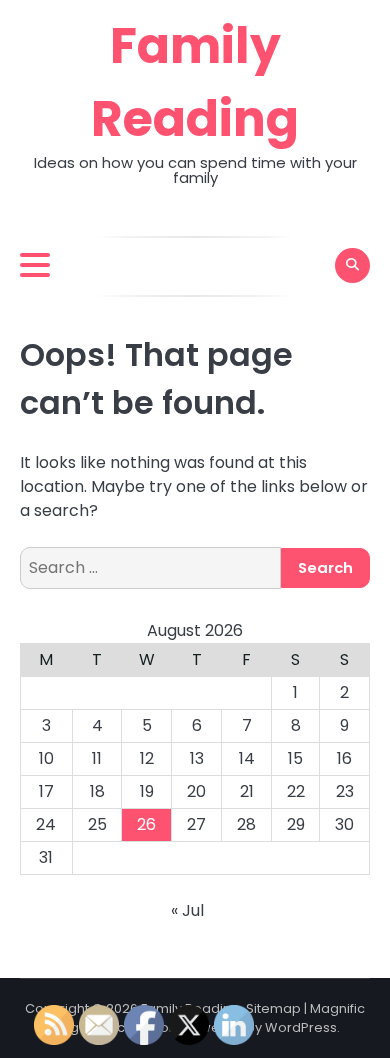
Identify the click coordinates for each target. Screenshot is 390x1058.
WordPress (301, 1027)
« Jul (187, 910)
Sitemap (273, 1008)
